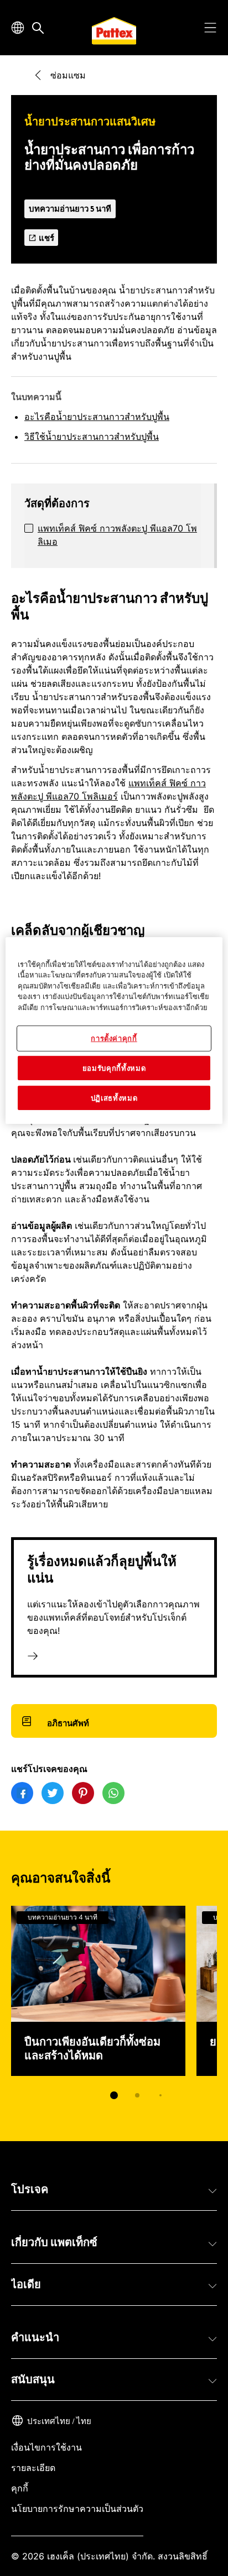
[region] (114, 1031)
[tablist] (114, 2095)
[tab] (114, 2095)
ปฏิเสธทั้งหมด (114, 1098)
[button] (114, 2190)
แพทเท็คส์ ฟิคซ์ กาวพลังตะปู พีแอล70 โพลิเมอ (117, 535)
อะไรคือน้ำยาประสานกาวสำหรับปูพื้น (97, 417)
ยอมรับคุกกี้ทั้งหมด (114, 1068)
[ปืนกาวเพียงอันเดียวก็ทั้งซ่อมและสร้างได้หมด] (98, 1991)
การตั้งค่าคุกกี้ (114, 1038)
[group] (114, 2010)
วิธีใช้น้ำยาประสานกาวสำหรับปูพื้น (92, 437)
